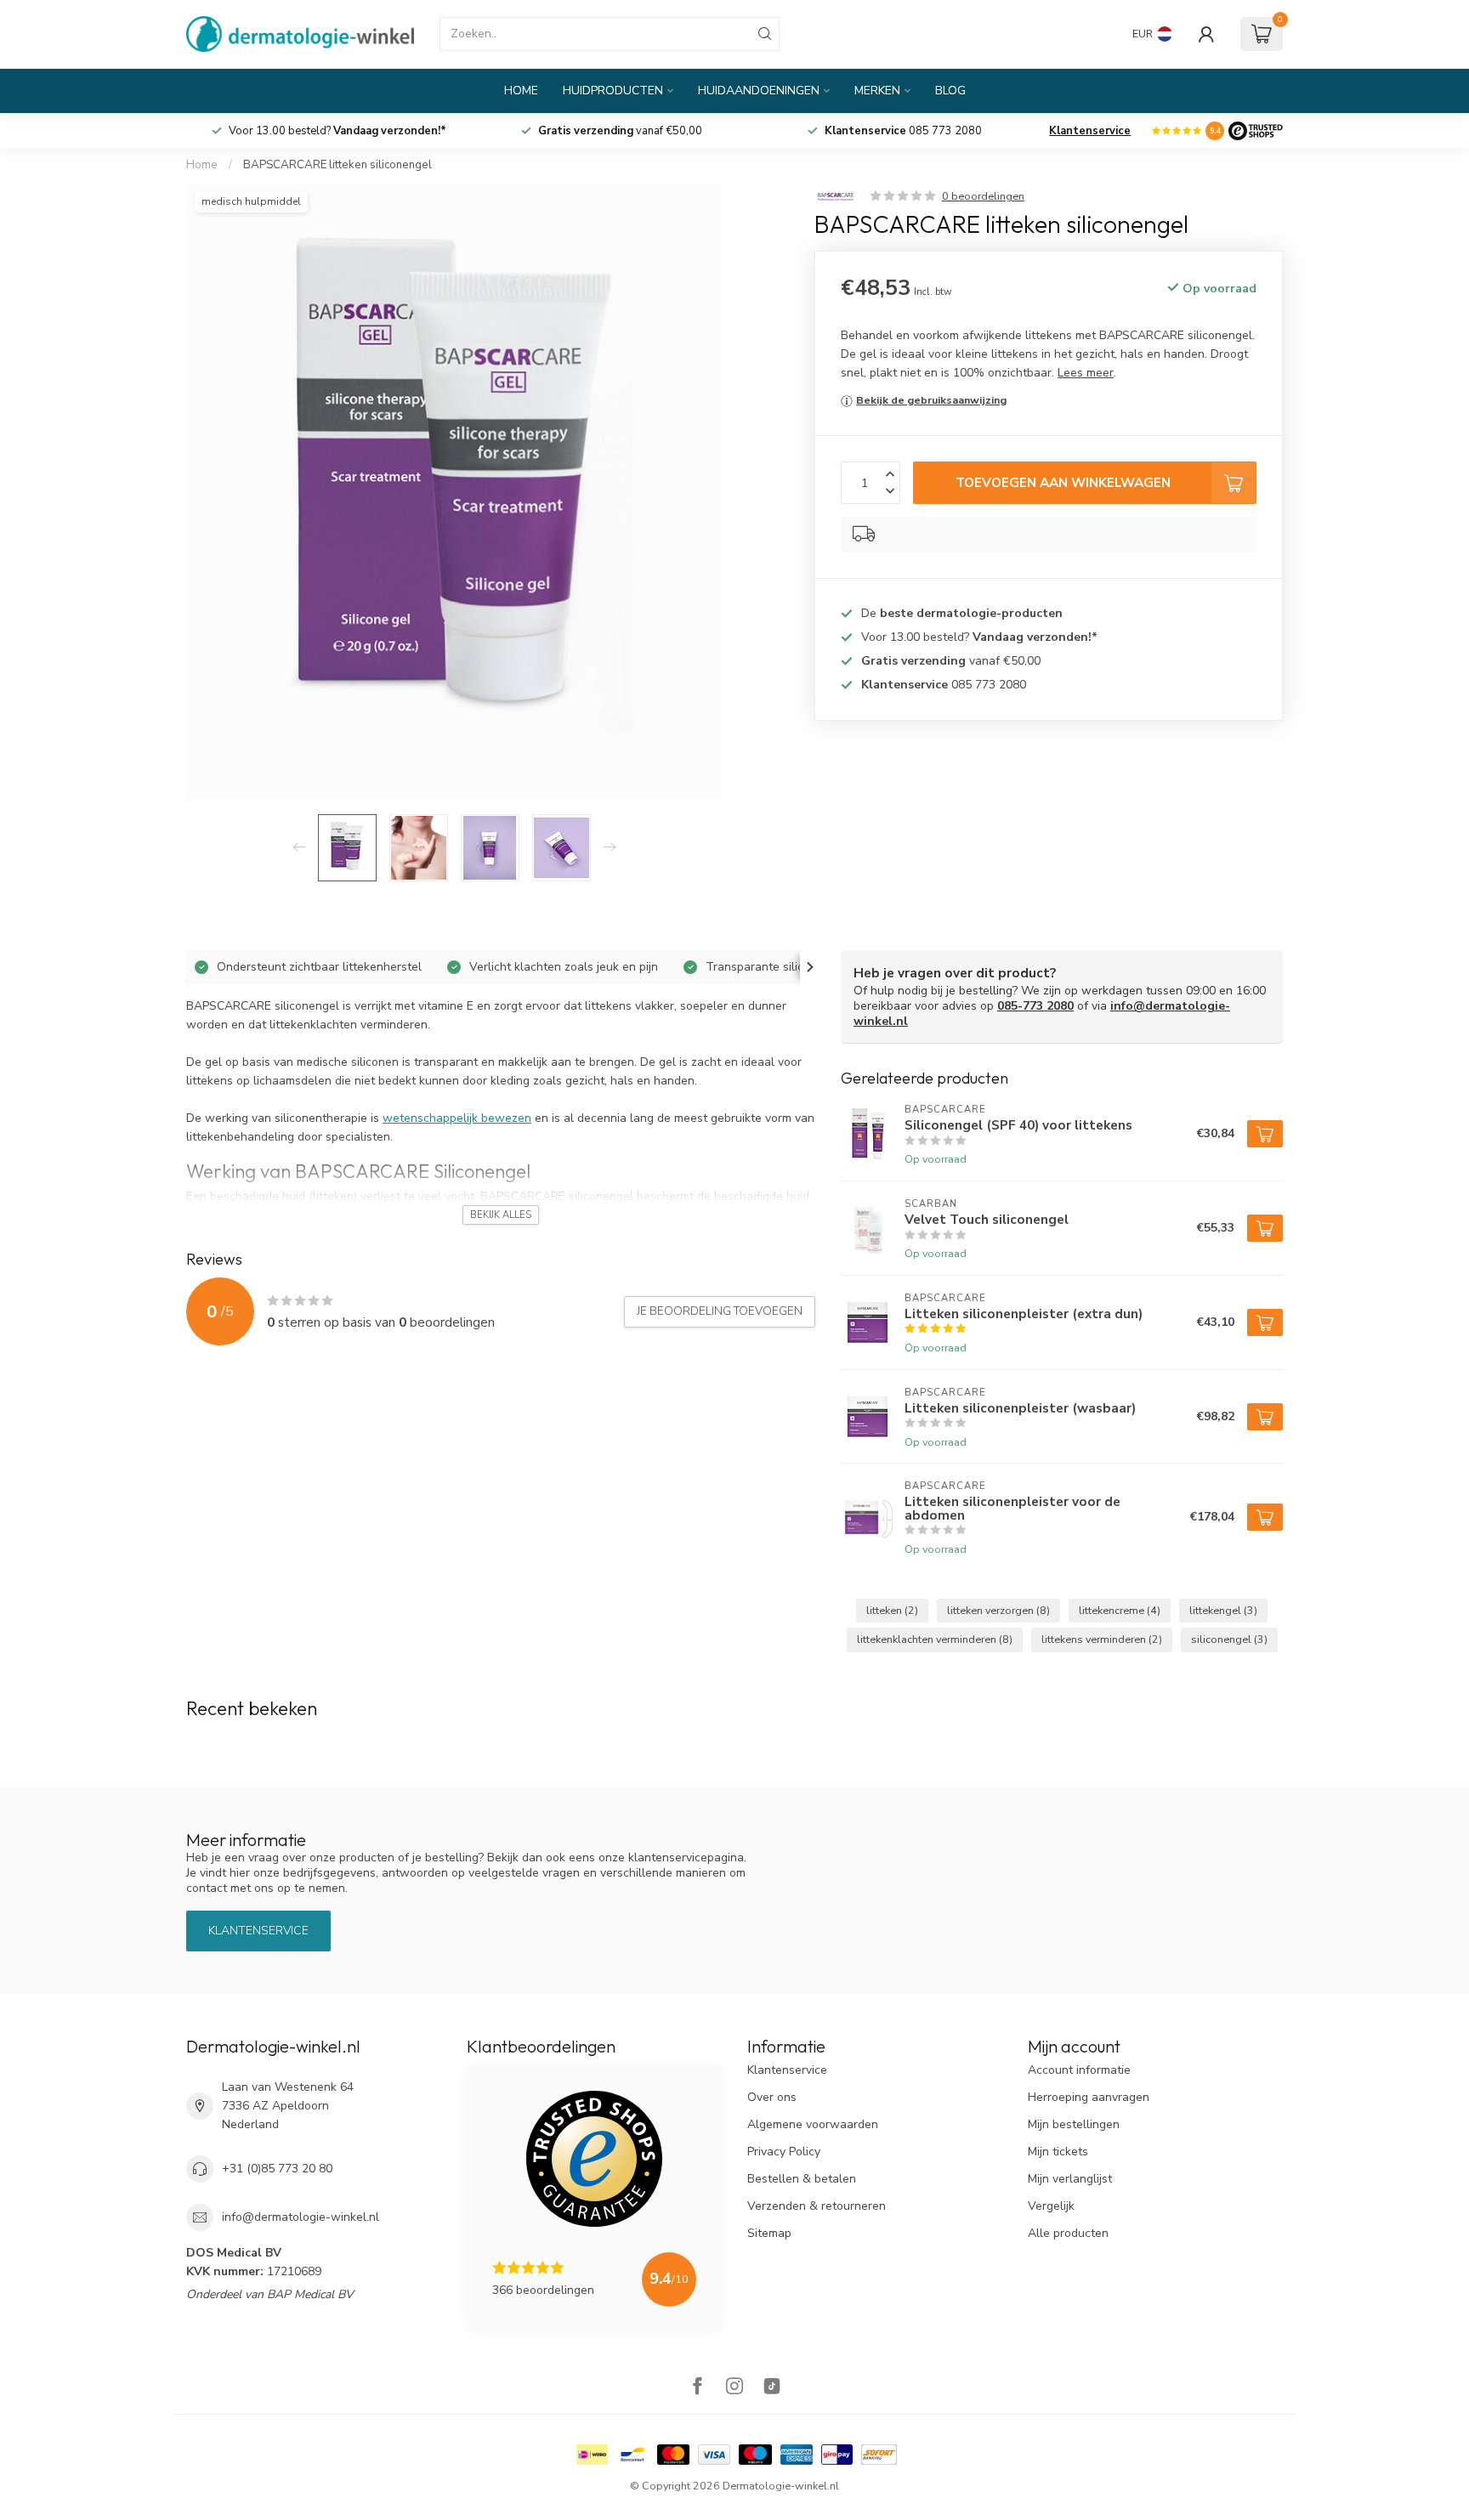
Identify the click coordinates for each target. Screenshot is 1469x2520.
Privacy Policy (784, 2152)
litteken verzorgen (998, 1610)
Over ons (772, 2097)
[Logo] (1256, 131)
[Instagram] (734, 2388)
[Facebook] (697, 2388)
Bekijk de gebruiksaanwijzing (931, 400)
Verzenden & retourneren (817, 2206)
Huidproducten (613, 91)
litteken (892, 1610)
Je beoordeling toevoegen (720, 1311)
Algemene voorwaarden (813, 2124)
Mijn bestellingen (1074, 2124)
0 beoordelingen (983, 196)
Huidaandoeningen (759, 91)
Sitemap (769, 2233)
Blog (950, 91)
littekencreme (1120, 1610)
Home (521, 91)
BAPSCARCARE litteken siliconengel (337, 165)
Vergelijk (1051, 2206)
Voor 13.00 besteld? (620, 131)
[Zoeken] (765, 34)
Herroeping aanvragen (1089, 2097)
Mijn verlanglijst (1070, 2179)
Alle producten (1068, 2233)
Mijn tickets (1058, 2152)
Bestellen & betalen (802, 2179)
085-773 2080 (1035, 1006)
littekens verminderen (1102, 1639)
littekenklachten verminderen (935, 1639)
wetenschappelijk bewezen (457, 1118)
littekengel (1223, 1610)
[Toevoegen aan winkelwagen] (1265, 1134)
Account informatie (1079, 2070)
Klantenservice (1090, 131)
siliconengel (1229, 1639)
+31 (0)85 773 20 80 (277, 2169)
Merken (877, 91)
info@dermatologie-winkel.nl (301, 2217)
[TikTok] (772, 2388)
